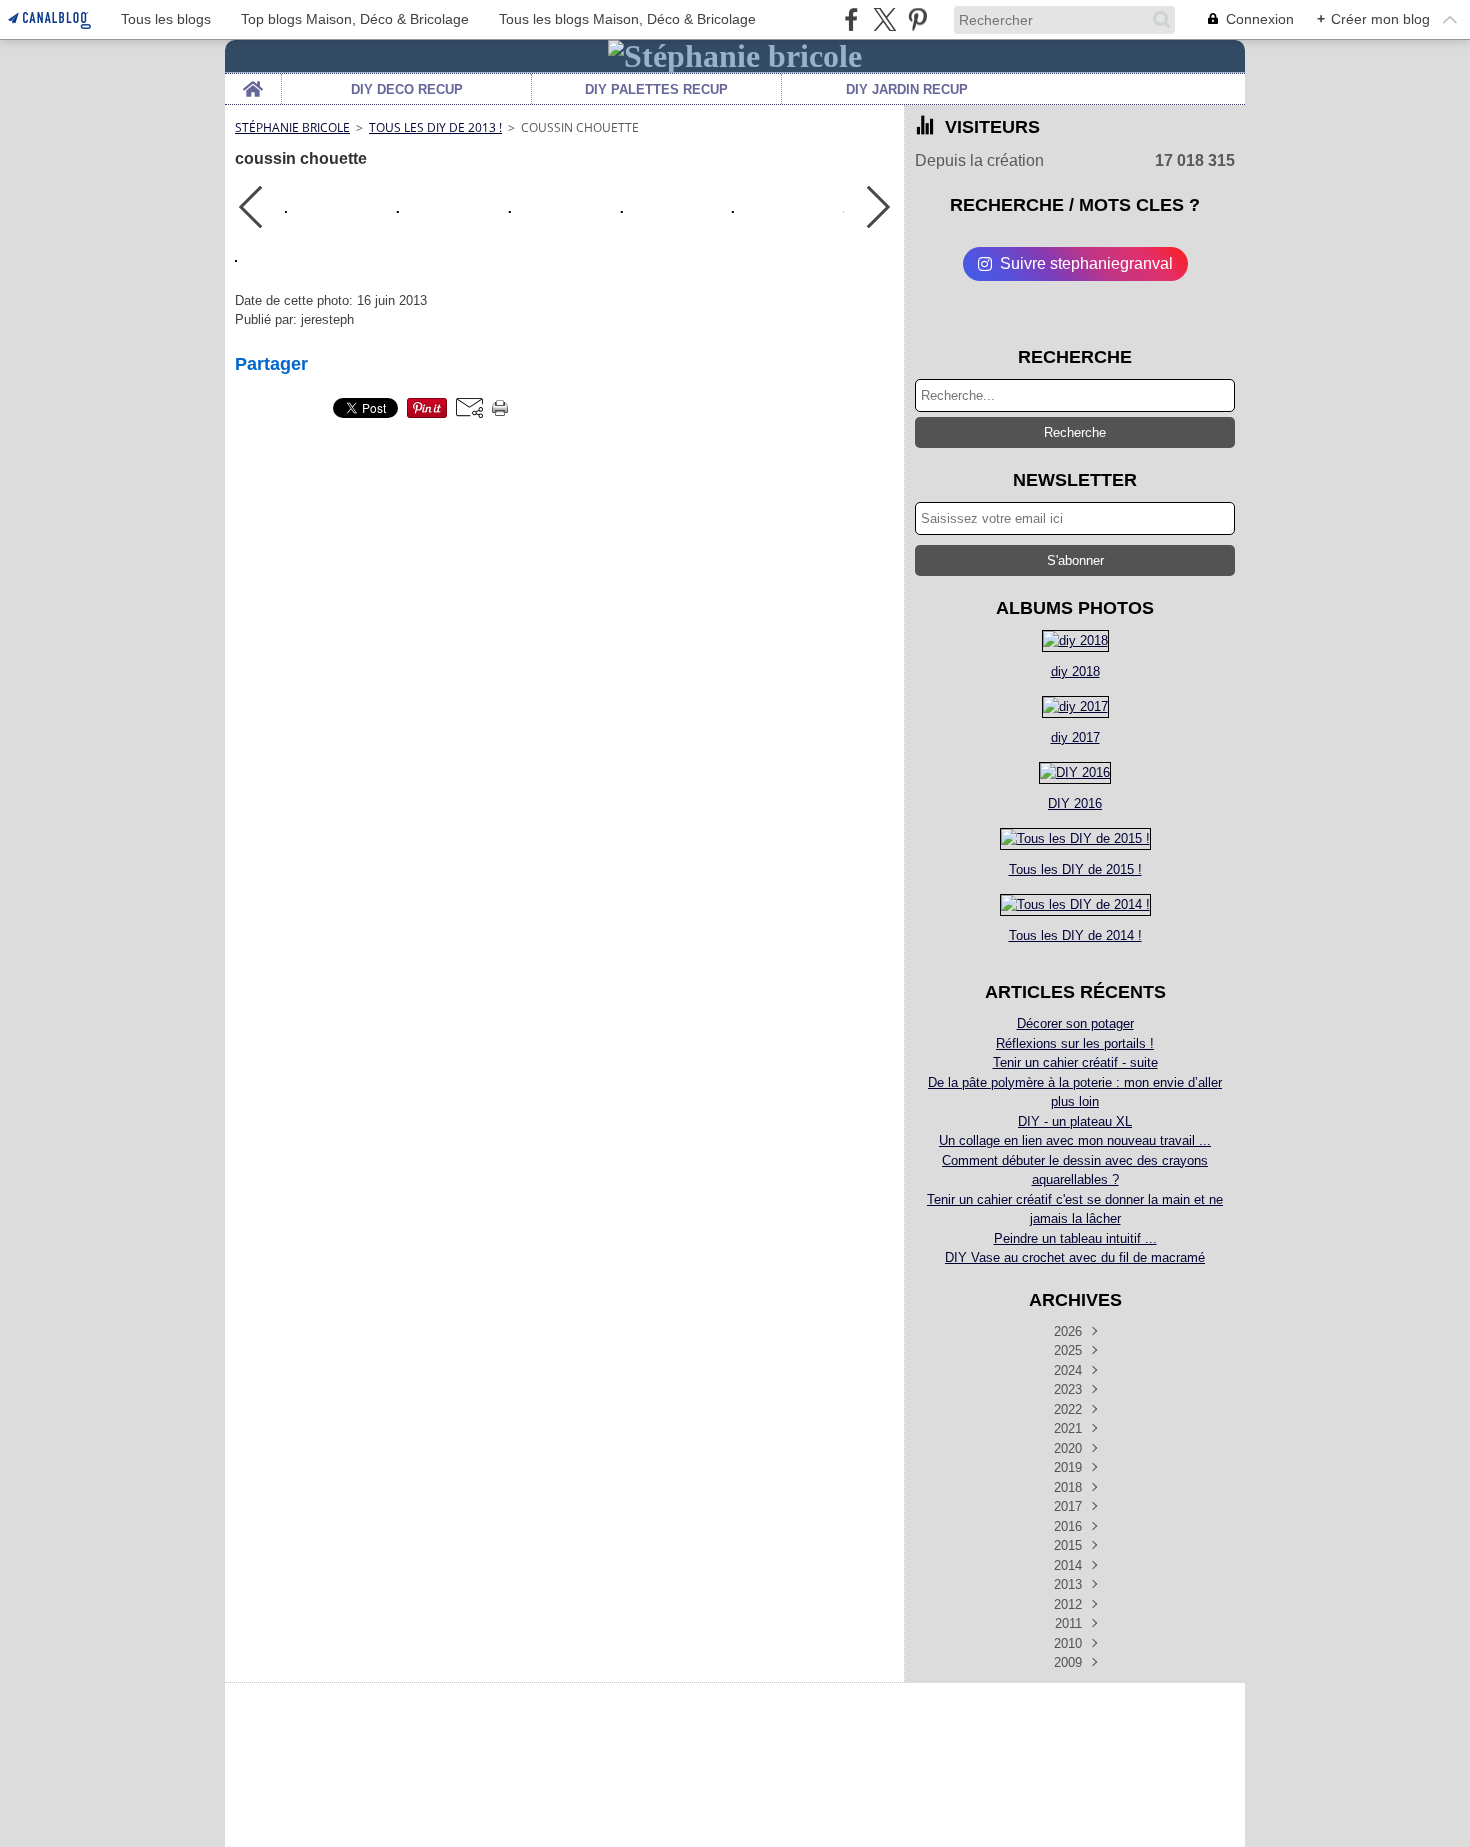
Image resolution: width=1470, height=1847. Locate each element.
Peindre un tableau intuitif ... (1075, 1238)
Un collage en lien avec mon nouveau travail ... (1075, 1140)
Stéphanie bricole (292, 127)
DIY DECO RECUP (407, 89)
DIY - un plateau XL (1075, 1121)
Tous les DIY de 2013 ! (435, 127)
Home (253, 81)
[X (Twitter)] (884, 19)
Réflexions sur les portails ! (1075, 1043)
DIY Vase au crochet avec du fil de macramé (1075, 1257)
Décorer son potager (1075, 1023)
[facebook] (851, 19)
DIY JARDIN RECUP (907, 89)
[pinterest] (917, 19)
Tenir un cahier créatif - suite (1075, 1062)
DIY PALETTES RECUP (656, 89)
